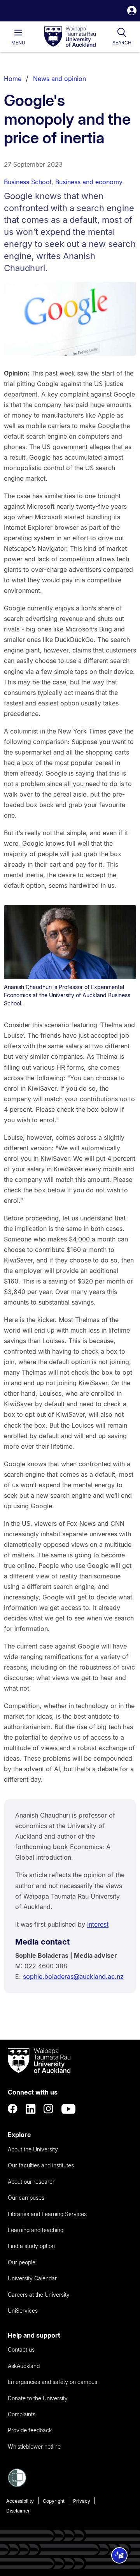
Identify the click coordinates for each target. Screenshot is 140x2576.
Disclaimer (18, 2511)
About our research (32, 2182)
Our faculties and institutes (41, 2165)
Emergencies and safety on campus (52, 2382)
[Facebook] (13, 2109)
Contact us (21, 2349)
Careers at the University (39, 2295)
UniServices (23, 2311)
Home (13, 79)
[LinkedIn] (31, 2109)
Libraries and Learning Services (47, 2214)
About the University (33, 2149)
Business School (28, 182)
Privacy (82, 2501)
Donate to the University (38, 2398)
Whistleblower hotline (34, 2446)
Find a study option (31, 2246)
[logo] (70, 37)
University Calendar (32, 2278)
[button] (132, 11)
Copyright (54, 2501)
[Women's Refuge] (17, 2485)
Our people (22, 2262)
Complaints (22, 2414)
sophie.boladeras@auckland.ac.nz (73, 1977)
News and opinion (59, 79)
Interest (98, 1924)
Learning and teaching (36, 2230)
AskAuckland (24, 2366)
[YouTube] (68, 2109)
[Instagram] (49, 2109)
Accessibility (20, 2501)
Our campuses (26, 2198)
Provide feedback (30, 2430)
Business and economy (89, 182)
